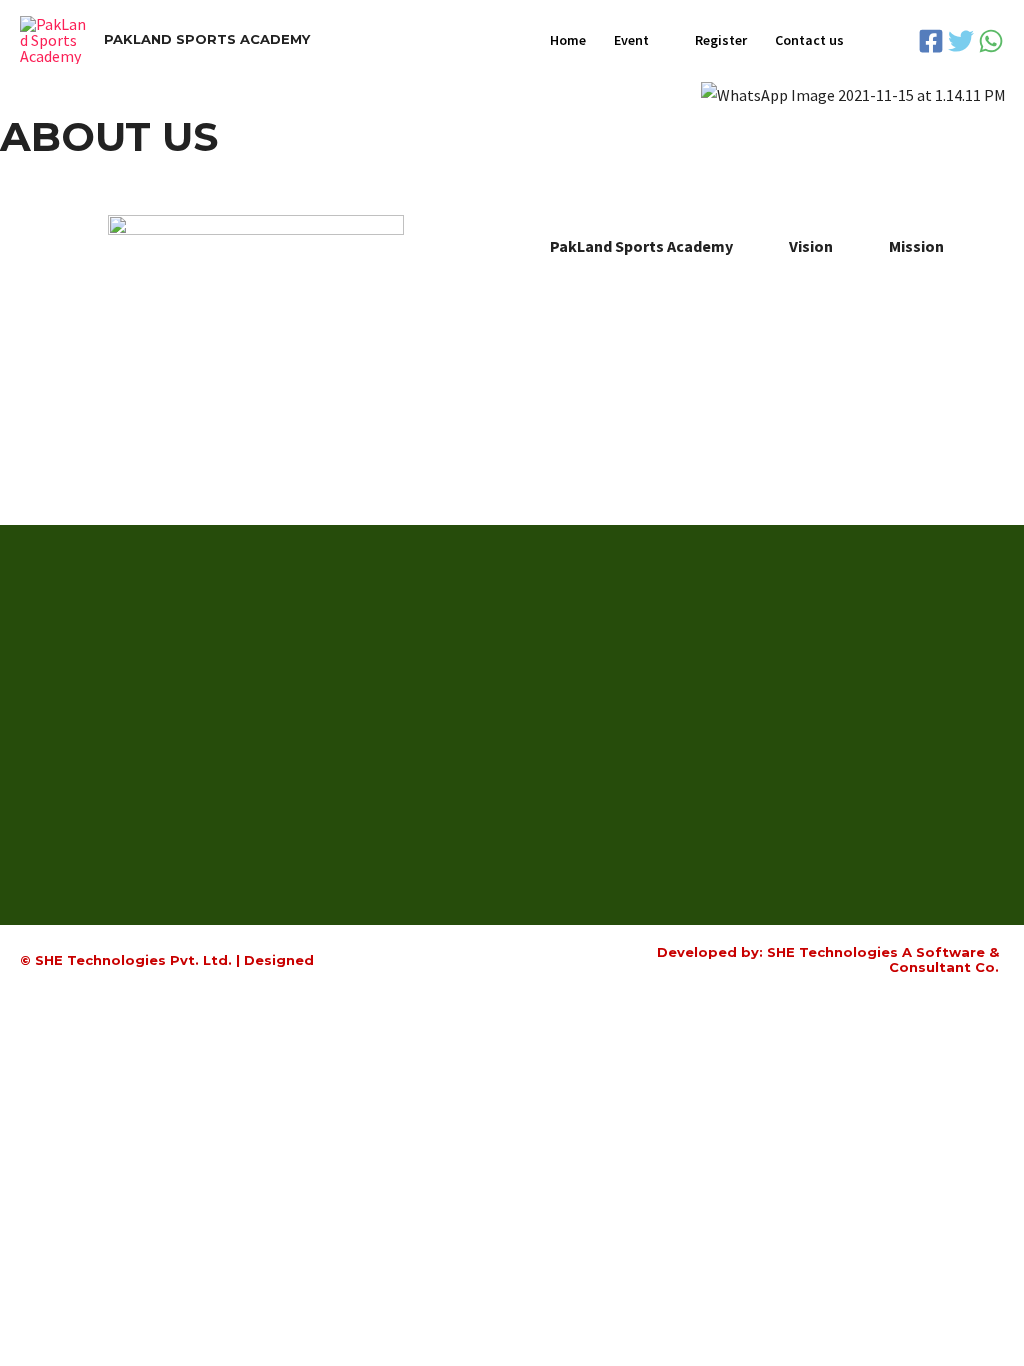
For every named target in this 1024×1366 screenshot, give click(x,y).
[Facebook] (931, 41)
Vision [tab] (811, 246)
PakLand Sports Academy (207, 39)
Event (631, 40)
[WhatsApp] (991, 41)
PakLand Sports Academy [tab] (641, 246)
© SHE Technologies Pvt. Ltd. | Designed (167, 960)
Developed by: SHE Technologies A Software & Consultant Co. (828, 960)
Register (721, 40)
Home (568, 40)
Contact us (809, 40)
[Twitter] (961, 41)
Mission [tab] (916, 246)
